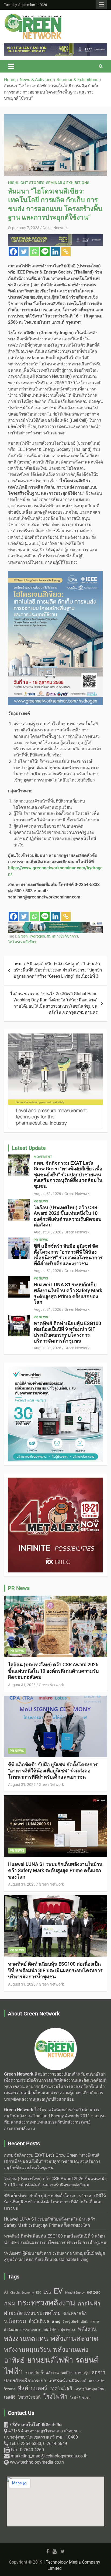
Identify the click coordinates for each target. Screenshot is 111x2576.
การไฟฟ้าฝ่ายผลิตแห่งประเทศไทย (52, 2308)
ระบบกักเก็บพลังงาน (42, 2373)
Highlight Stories (26, 183)
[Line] (45, 252)
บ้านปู (56, 2322)
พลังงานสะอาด (74, 2338)
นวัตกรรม (15, 2321)
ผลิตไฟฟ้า (51, 2329)
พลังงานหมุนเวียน (27, 2350)
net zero (94, 2292)
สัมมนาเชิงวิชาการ (62, 936)
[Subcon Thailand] (55, 1036)
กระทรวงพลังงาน (46, 2303)
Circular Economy (22, 2293)
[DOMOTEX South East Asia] (55, 925)
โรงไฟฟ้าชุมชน (80, 2398)
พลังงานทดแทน (26, 2339)
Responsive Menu (101, 5)
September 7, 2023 (24, 228)
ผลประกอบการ (30, 2330)
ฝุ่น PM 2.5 (68, 2330)
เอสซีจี (10, 2397)
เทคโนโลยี (61, 2388)
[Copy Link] (66, 252)
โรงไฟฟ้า (55, 2397)
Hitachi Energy (75, 2293)
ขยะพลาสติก (75, 2313)
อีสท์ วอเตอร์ (33, 2388)
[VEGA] (55, 237)
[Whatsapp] (34, 252)
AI (6, 2292)
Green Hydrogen (31, 936)
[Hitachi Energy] (55, 46)
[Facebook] (13, 252)
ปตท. (84, 2321)
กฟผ (9, 2304)
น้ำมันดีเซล (39, 2321)
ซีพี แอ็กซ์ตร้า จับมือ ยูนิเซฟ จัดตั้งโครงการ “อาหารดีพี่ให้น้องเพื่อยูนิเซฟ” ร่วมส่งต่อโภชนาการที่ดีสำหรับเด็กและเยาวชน (68, 1255)
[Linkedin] (55, 252)
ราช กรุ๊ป (82, 2373)
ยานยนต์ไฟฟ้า (50, 2360)
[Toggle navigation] (11, 66)
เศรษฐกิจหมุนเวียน (89, 2389)
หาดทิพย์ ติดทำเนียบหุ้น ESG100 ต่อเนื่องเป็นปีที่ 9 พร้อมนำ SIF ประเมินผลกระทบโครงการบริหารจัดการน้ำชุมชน (67, 1332)
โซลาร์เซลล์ (29, 2397)
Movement (43, 1157)
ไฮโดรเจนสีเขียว (22, 942)
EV (58, 2291)
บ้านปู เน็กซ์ (70, 2322)
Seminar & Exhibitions (68, 183)
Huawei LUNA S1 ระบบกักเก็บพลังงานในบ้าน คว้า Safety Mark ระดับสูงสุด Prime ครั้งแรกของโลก (68, 1293)
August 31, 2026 (47, 1194)
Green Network (55, 228)
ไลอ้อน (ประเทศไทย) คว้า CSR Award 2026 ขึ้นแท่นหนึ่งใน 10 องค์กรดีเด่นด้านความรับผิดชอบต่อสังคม (67, 1216)
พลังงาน (87, 2329)
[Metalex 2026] (55, 1370)
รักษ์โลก (67, 2373)
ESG (47, 2292)
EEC (39, 2293)
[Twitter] (24, 252)
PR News (41, 1201)
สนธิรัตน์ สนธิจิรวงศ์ (67, 2381)
